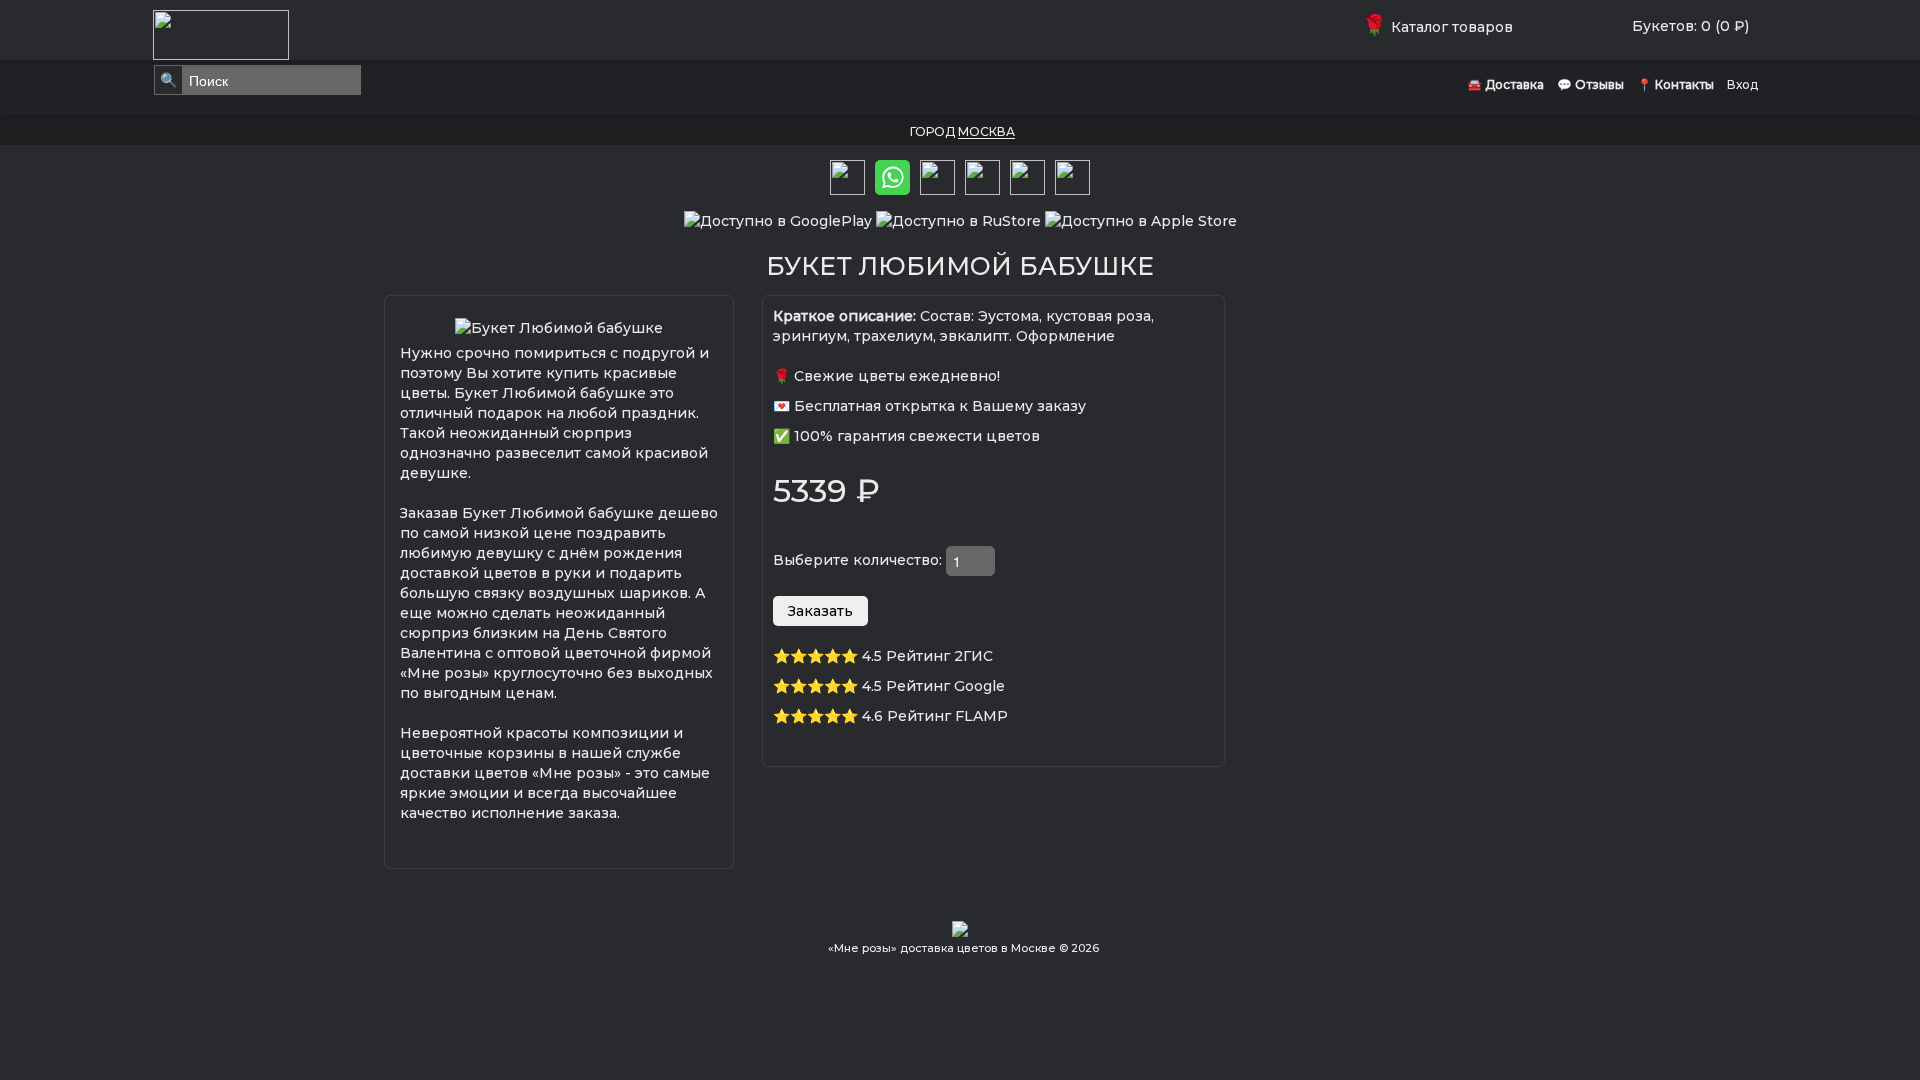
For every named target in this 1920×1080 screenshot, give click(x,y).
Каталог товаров (1441, 27)
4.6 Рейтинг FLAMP (935, 716)
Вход (1742, 84)
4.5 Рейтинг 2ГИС (927, 656)
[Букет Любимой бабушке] (559, 326)
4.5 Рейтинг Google (933, 686)
